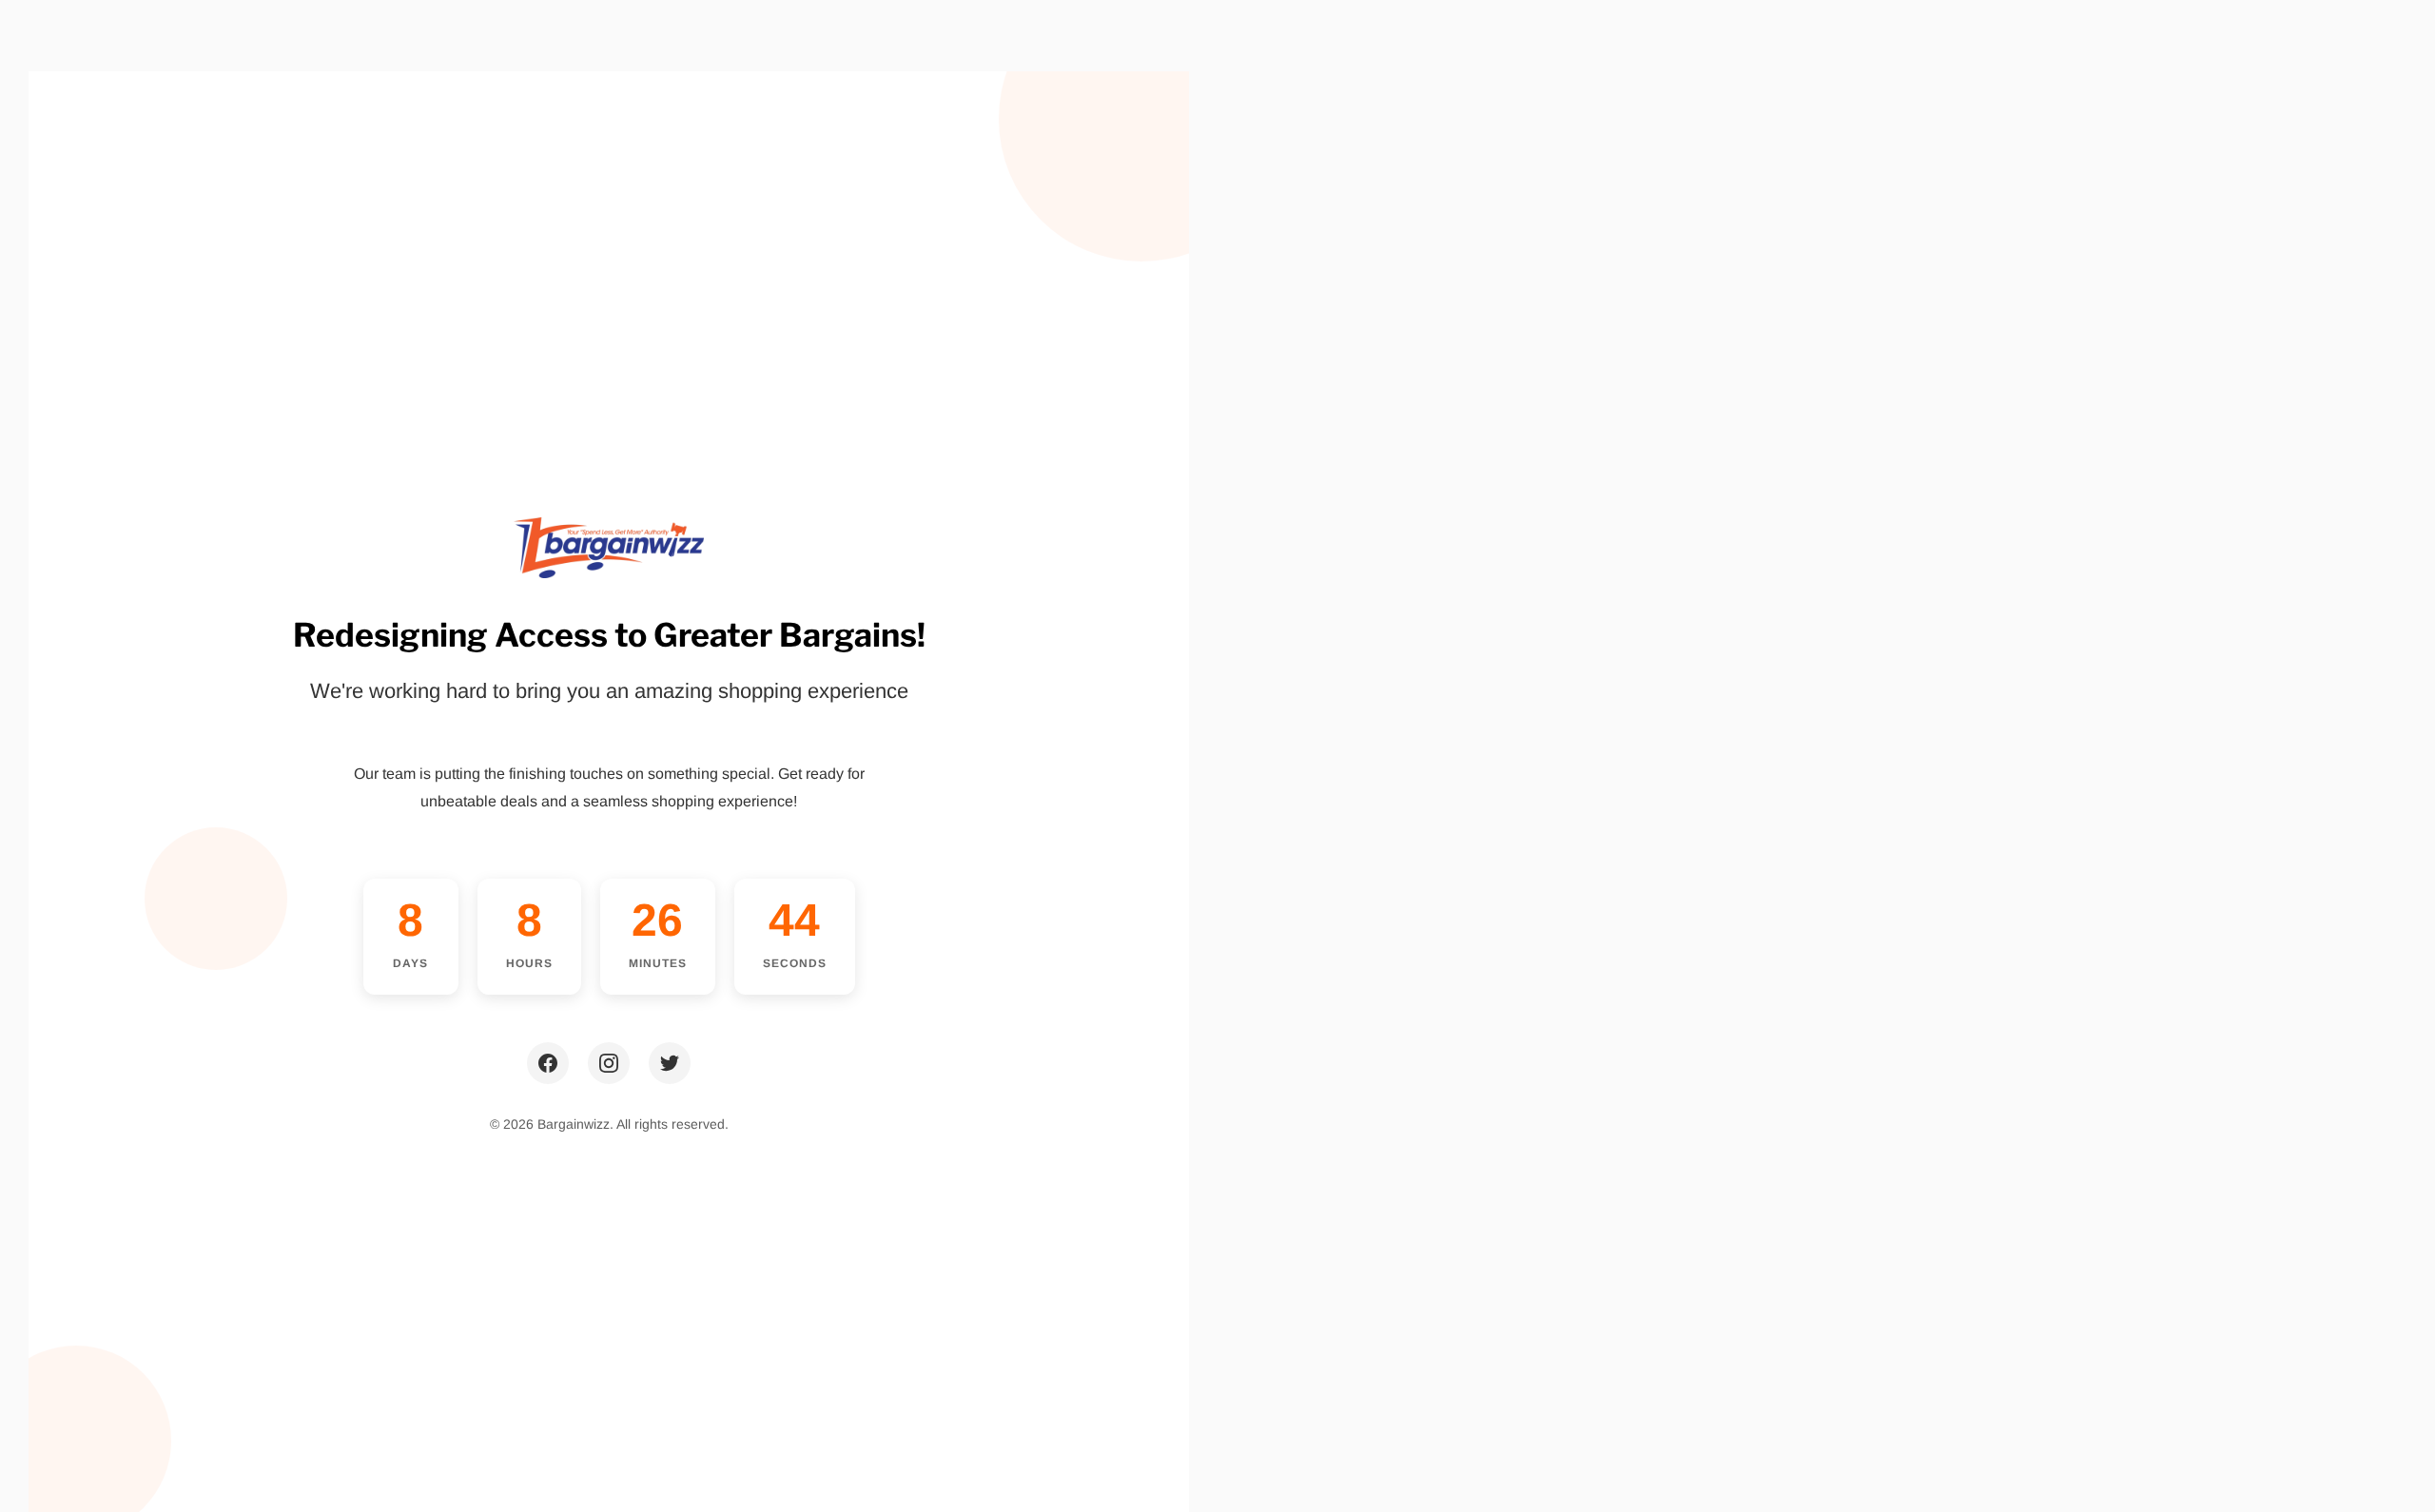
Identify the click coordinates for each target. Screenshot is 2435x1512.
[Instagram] (609, 1063)
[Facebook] (548, 1063)
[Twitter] (670, 1063)
